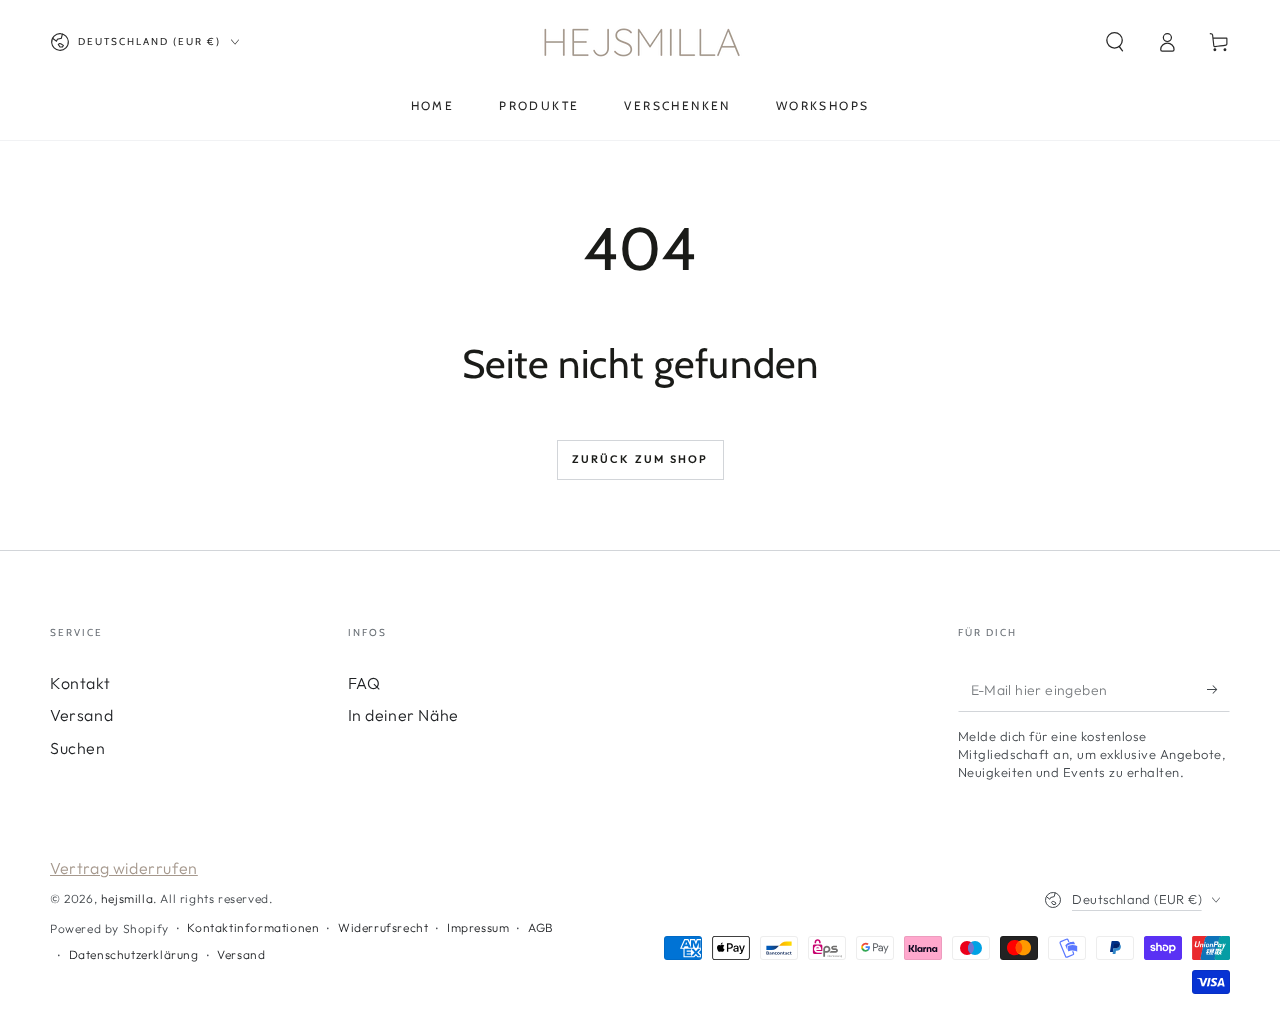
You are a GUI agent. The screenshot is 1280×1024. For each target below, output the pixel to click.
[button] (1115, 42)
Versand (81, 715)
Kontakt (80, 683)
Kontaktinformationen (253, 927)
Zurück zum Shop (640, 459)
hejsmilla (127, 898)
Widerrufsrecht (383, 927)
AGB (541, 927)
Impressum (478, 927)
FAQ (364, 683)
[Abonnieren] (1218, 689)
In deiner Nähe (403, 715)
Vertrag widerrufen (124, 868)
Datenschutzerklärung (134, 954)
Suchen (78, 748)
